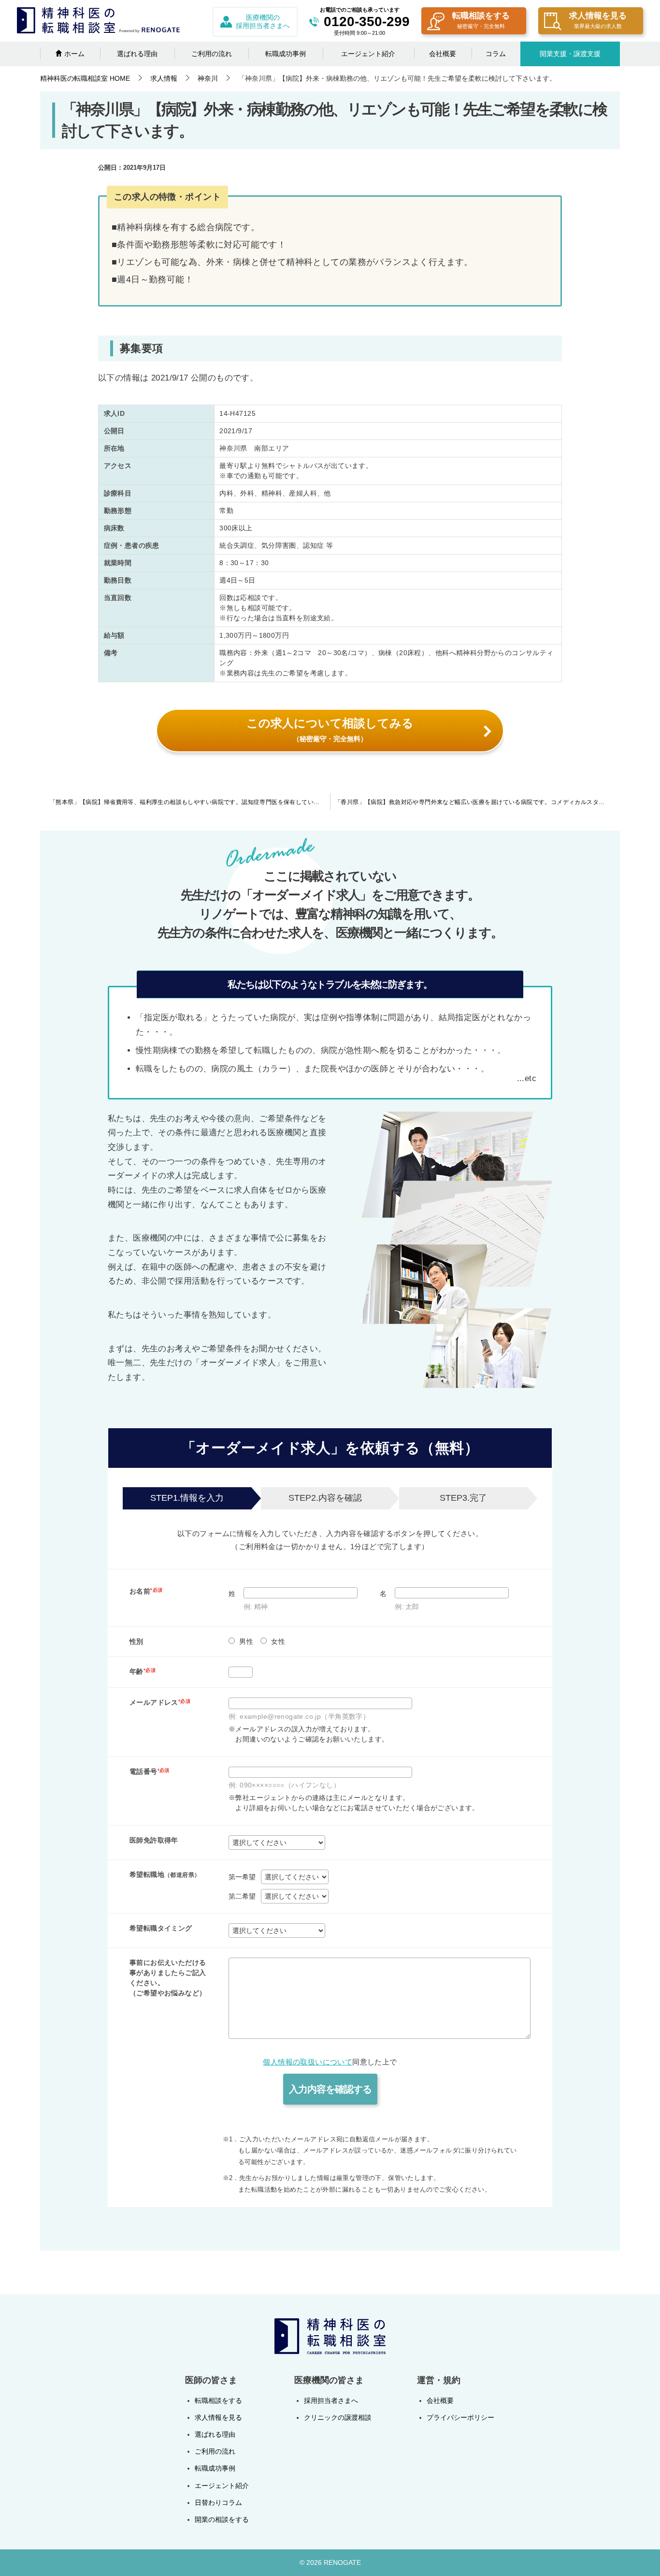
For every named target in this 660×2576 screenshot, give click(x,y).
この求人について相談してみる (330, 730)
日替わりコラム (218, 2503)
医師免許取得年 (154, 1840)
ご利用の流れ (212, 54)
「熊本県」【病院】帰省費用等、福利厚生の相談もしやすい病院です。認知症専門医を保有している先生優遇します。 (190, 802)
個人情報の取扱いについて (308, 2062)
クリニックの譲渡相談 (338, 2417)
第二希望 (242, 1896)
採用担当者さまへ (331, 2400)
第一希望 (242, 1877)
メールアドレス (160, 1702)
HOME (85, 78)
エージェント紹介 (368, 54)
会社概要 (443, 54)
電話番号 (150, 1771)
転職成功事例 (286, 54)
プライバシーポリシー (460, 2417)
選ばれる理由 (137, 54)
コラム (496, 54)
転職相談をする (481, 20)
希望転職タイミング (161, 1928)
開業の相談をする (222, 2519)
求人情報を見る (598, 20)
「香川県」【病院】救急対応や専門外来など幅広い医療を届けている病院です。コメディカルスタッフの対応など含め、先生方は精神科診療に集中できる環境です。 (477, 802)
